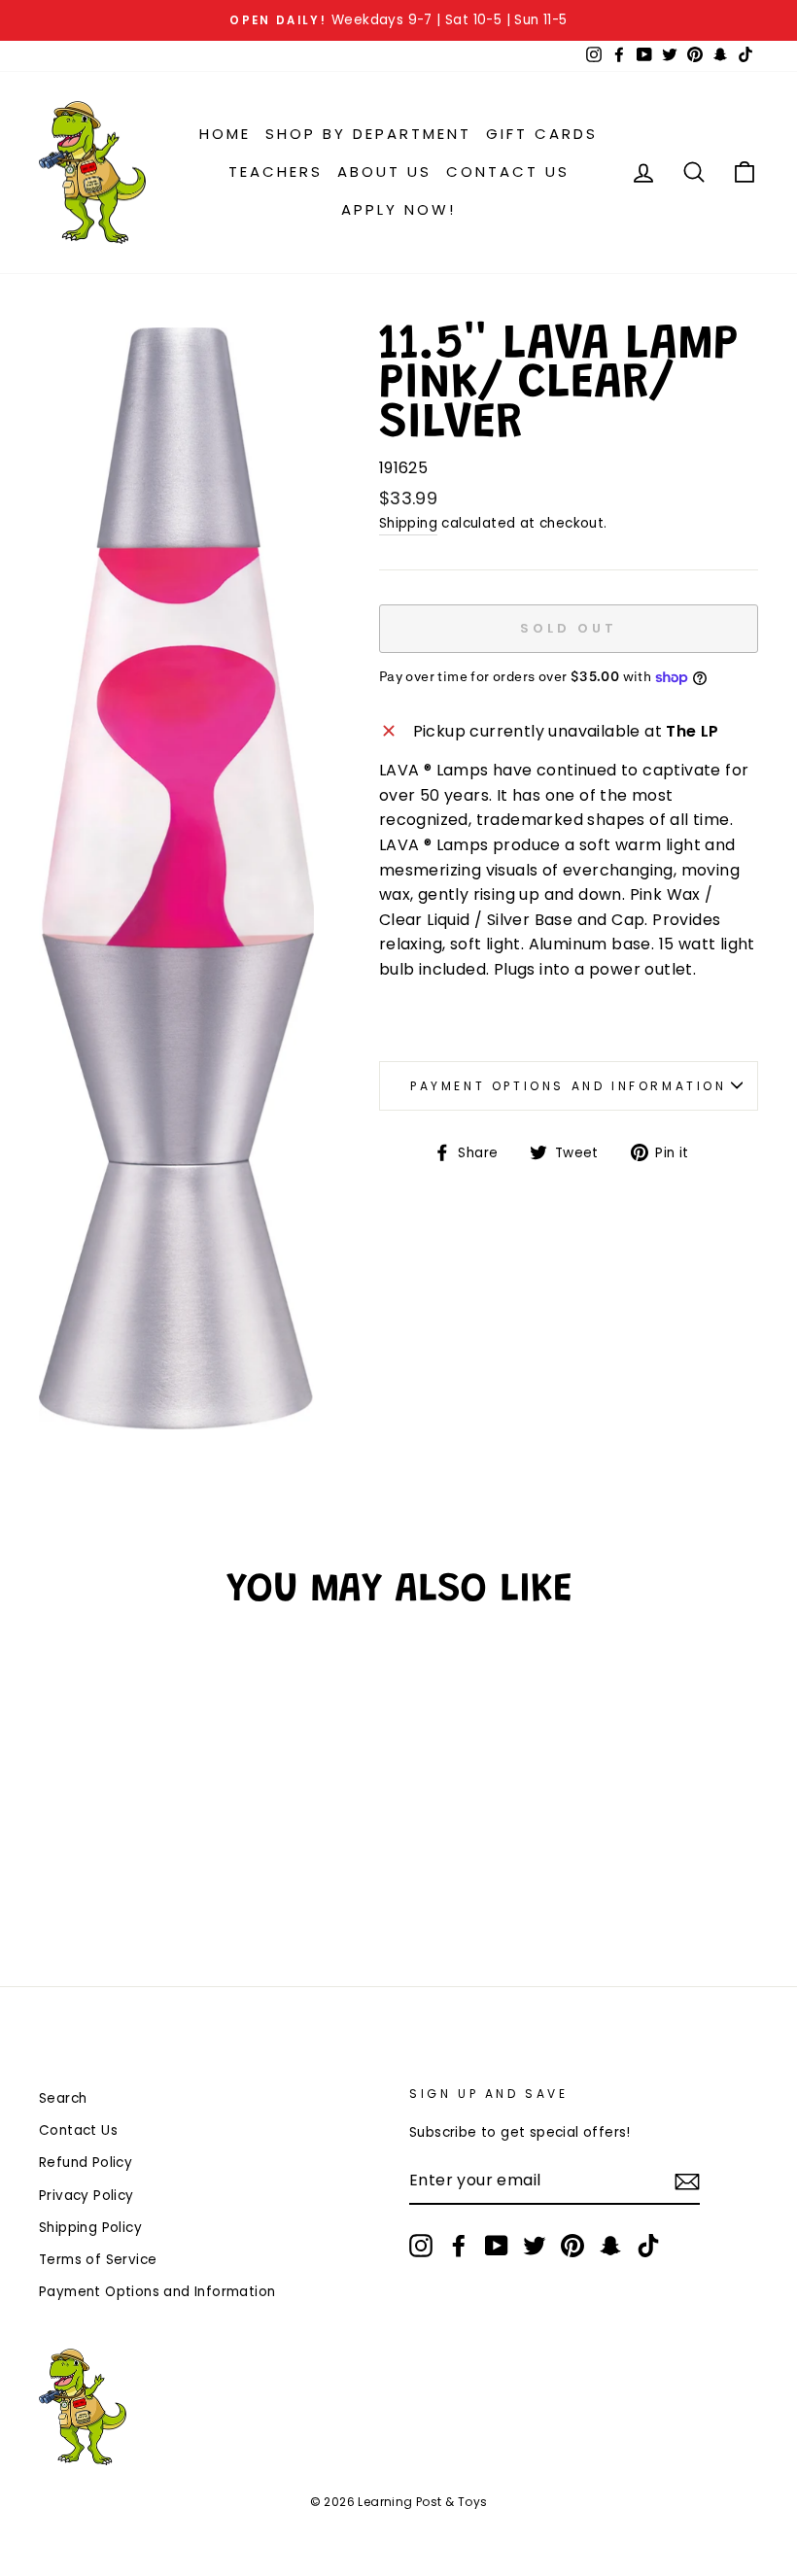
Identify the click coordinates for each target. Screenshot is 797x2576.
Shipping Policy (90, 2228)
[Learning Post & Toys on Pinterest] (572, 2246)
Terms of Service (98, 2260)
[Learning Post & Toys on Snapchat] (610, 2246)
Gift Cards (542, 134)
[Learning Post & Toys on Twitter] (535, 2246)
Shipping (408, 523)
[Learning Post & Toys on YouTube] (497, 2246)
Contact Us (508, 172)
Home (225, 134)
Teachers (276, 172)
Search (63, 2098)
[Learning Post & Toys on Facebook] (459, 2246)
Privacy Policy (87, 2196)
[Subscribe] (687, 2181)
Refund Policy (86, 2163)
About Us (384, 172)
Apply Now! (398, 209)
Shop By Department (368, 134)
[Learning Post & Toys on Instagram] (421, 2246)
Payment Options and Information (569, 1086)
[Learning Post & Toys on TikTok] (648, 2246)
